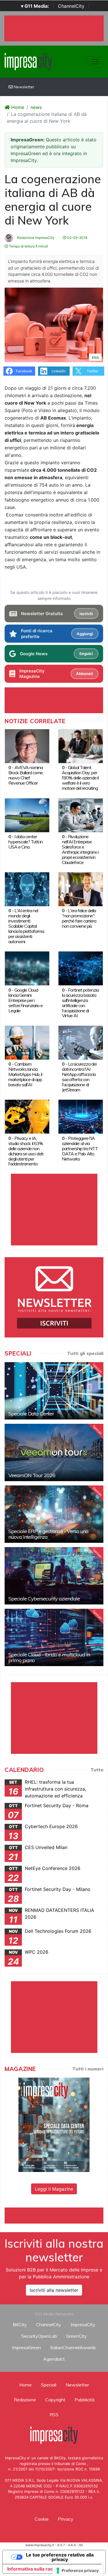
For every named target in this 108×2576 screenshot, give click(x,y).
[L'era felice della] (81, 889)
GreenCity (77, 2336)
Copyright (55, 2400)
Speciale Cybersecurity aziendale (44, 1599)
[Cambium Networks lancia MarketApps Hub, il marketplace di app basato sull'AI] (27, 1042)
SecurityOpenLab (39, 2336)
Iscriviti (86, 614)
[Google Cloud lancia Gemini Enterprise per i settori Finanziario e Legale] (27, 968)
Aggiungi (85, 634)
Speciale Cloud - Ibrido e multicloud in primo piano (49, 1657)
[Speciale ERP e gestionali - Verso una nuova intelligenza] (54, 1514)
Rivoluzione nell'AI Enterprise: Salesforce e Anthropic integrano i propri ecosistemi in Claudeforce (80, 849)
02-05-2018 (77, 238)
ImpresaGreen (26, 2347)
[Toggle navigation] (95, 62)
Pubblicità (85, 2400)
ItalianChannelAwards (73, 2347)
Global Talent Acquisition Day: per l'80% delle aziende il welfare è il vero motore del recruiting (80, 778)
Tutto (97, 1770)
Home (17, 107)
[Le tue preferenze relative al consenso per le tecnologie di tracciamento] (78, 2571)
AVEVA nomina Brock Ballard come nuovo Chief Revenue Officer (25, 775)
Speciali (49, 2385)
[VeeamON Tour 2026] (54, 1452)
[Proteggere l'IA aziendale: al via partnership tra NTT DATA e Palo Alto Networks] (81, 1116)
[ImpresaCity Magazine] (54, 2124)
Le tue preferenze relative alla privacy (60, 2557)
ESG (95, 357)
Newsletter (23, 87)
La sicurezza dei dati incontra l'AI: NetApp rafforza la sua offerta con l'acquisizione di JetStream (79, 1077)
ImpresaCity (83, 2325)
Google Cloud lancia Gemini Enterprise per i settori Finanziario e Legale (25, 1000)
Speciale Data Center (31, 1414)
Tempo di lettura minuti (28, 246)
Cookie (42, 2519)
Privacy (66, 2519)
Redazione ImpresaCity (35, 238)
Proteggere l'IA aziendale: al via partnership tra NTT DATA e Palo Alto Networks (80, 1148)
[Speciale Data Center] (54, 1391)
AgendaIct (54, 2359)
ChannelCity (71, 6)
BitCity (20, 2325)
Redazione (25, 2400)
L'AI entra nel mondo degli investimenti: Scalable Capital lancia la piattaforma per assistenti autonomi (26, 926)
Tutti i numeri (88, 2069)
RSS (54, 2415)
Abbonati (84, 674)
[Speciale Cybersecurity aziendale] (54, 1576)
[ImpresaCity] (28, 61)
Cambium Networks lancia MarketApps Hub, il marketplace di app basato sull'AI (25, 1074)
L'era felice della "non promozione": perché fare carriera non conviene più (79, 918)
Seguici (86, 654)
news (36, 107)
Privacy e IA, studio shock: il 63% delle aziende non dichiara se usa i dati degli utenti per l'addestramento (26, 1151)
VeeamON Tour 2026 (32, 1475)
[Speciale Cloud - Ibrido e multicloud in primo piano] (54, 1637)
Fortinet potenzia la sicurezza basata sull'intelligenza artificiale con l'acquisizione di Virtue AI (80, 1003)
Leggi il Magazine (54, 2189)
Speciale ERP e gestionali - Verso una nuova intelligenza (48, 1534)
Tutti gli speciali (85, 1353)
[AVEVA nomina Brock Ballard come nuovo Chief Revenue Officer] (27, 746)
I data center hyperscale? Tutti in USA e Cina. (25, 842)
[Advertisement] (56, 2215)
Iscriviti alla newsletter (54, 2290)
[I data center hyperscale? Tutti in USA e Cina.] (27, 815)
